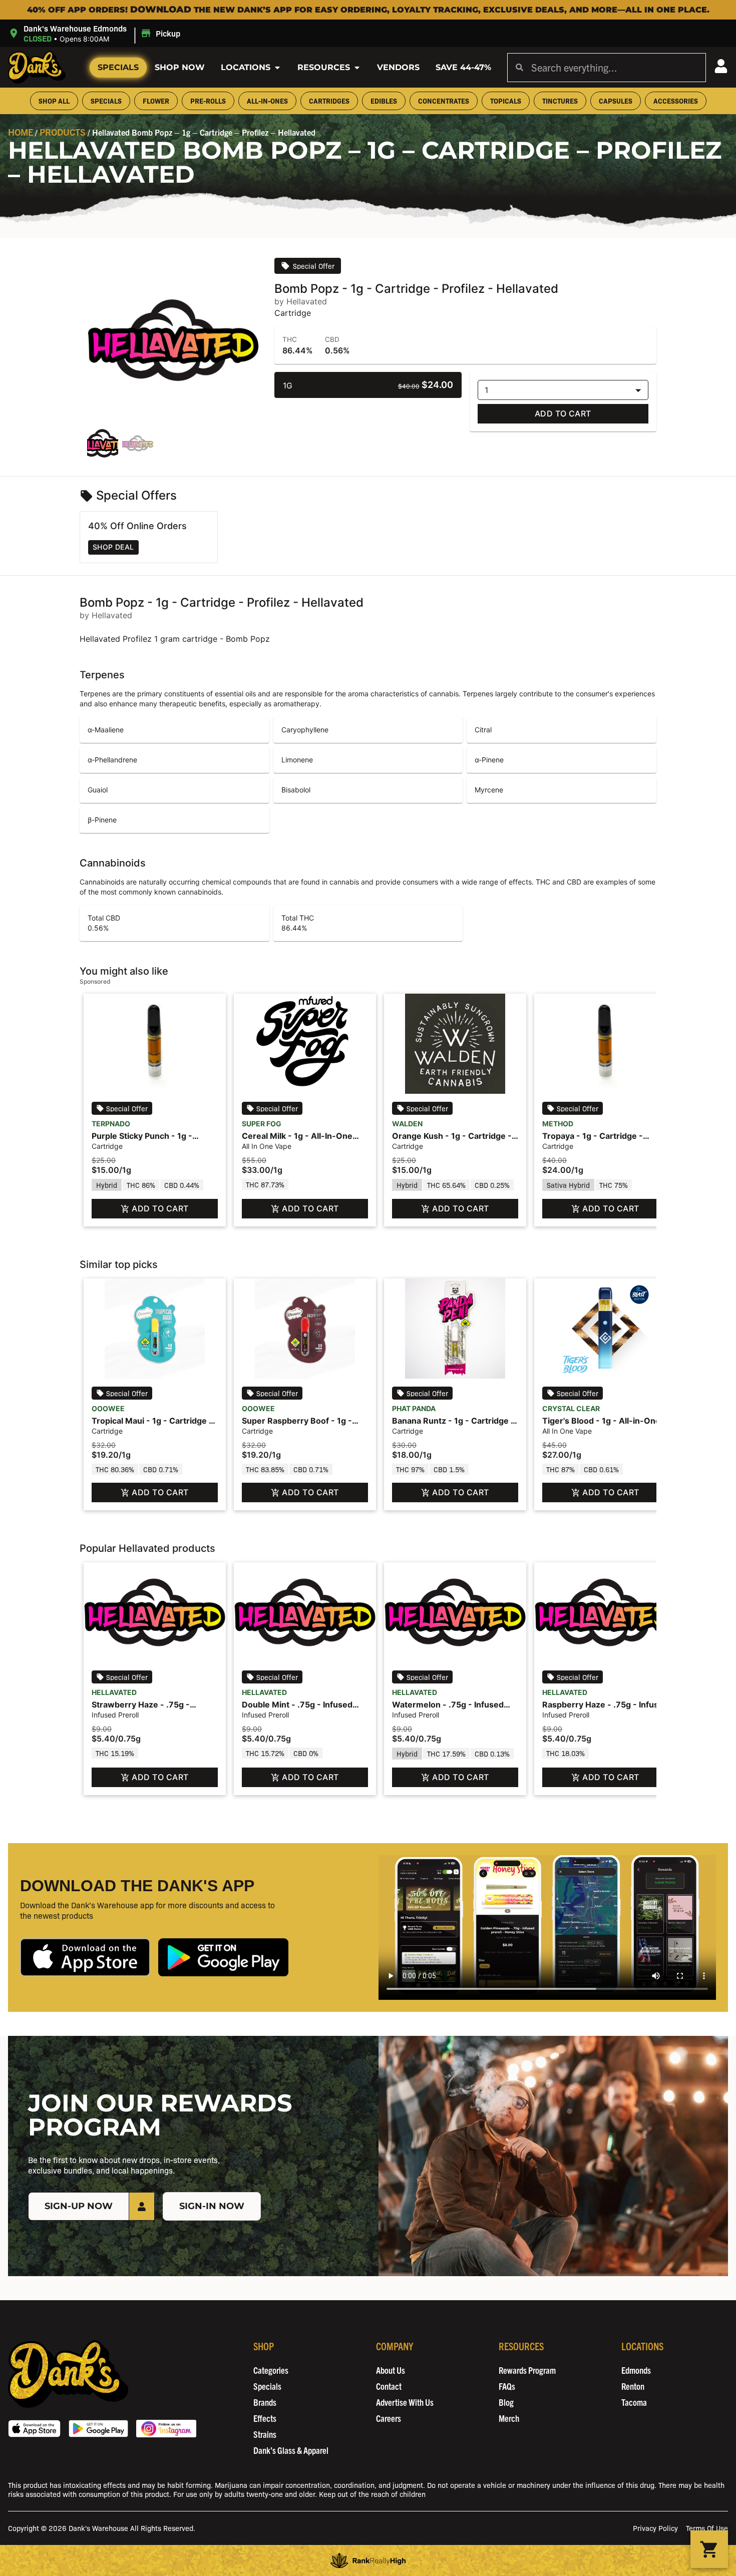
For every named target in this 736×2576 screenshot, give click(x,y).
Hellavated (114, 1692)
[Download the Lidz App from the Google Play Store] (223, 1958)
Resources (324, 67)
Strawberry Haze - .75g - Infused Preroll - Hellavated (145, 1710)
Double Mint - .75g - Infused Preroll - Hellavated (297, 1710)
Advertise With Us (405, 2402)
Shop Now (180, 67)
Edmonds (636, 2370)
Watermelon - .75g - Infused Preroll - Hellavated (448, 1710)
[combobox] (614, 68)
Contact (389, 2386)
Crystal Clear (571, 1408)
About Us (391, 2370)
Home (21, 132)
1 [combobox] (486, 390)
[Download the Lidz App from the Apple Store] (85, 1958)
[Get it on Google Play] (98, 2429)
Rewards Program (527, 2370)
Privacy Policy (655, 2528)
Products (63, 132)
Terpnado (111, 1124)
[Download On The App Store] (34, 2429)
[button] (96, 33)
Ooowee (108, 1408)
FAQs (507, 2386)
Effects (265, 2418)
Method (558, 1124)
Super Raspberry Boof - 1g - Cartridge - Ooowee (297, 1426)
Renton (633, 2386)
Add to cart (563, 413)
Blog (506, 2402)
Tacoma (634, 2402)
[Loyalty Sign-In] (721, 66)
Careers (389, 2418)
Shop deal (113, 547)
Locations (246, 67)
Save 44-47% (463, 67)
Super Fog (262, 1124)
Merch (509, 2418)
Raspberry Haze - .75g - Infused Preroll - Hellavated (605, 1710)
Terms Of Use (707, 2528)
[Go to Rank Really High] (368, 2560)
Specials (118, 67)
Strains (265, 2434)
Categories (271, 2370)
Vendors (398, 67)
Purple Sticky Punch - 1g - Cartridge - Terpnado (142, 1141)
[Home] (68, 2374)
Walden (407, 1124)
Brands (265, 2402)
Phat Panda (414, 1408)
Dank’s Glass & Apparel (291, 2450)
